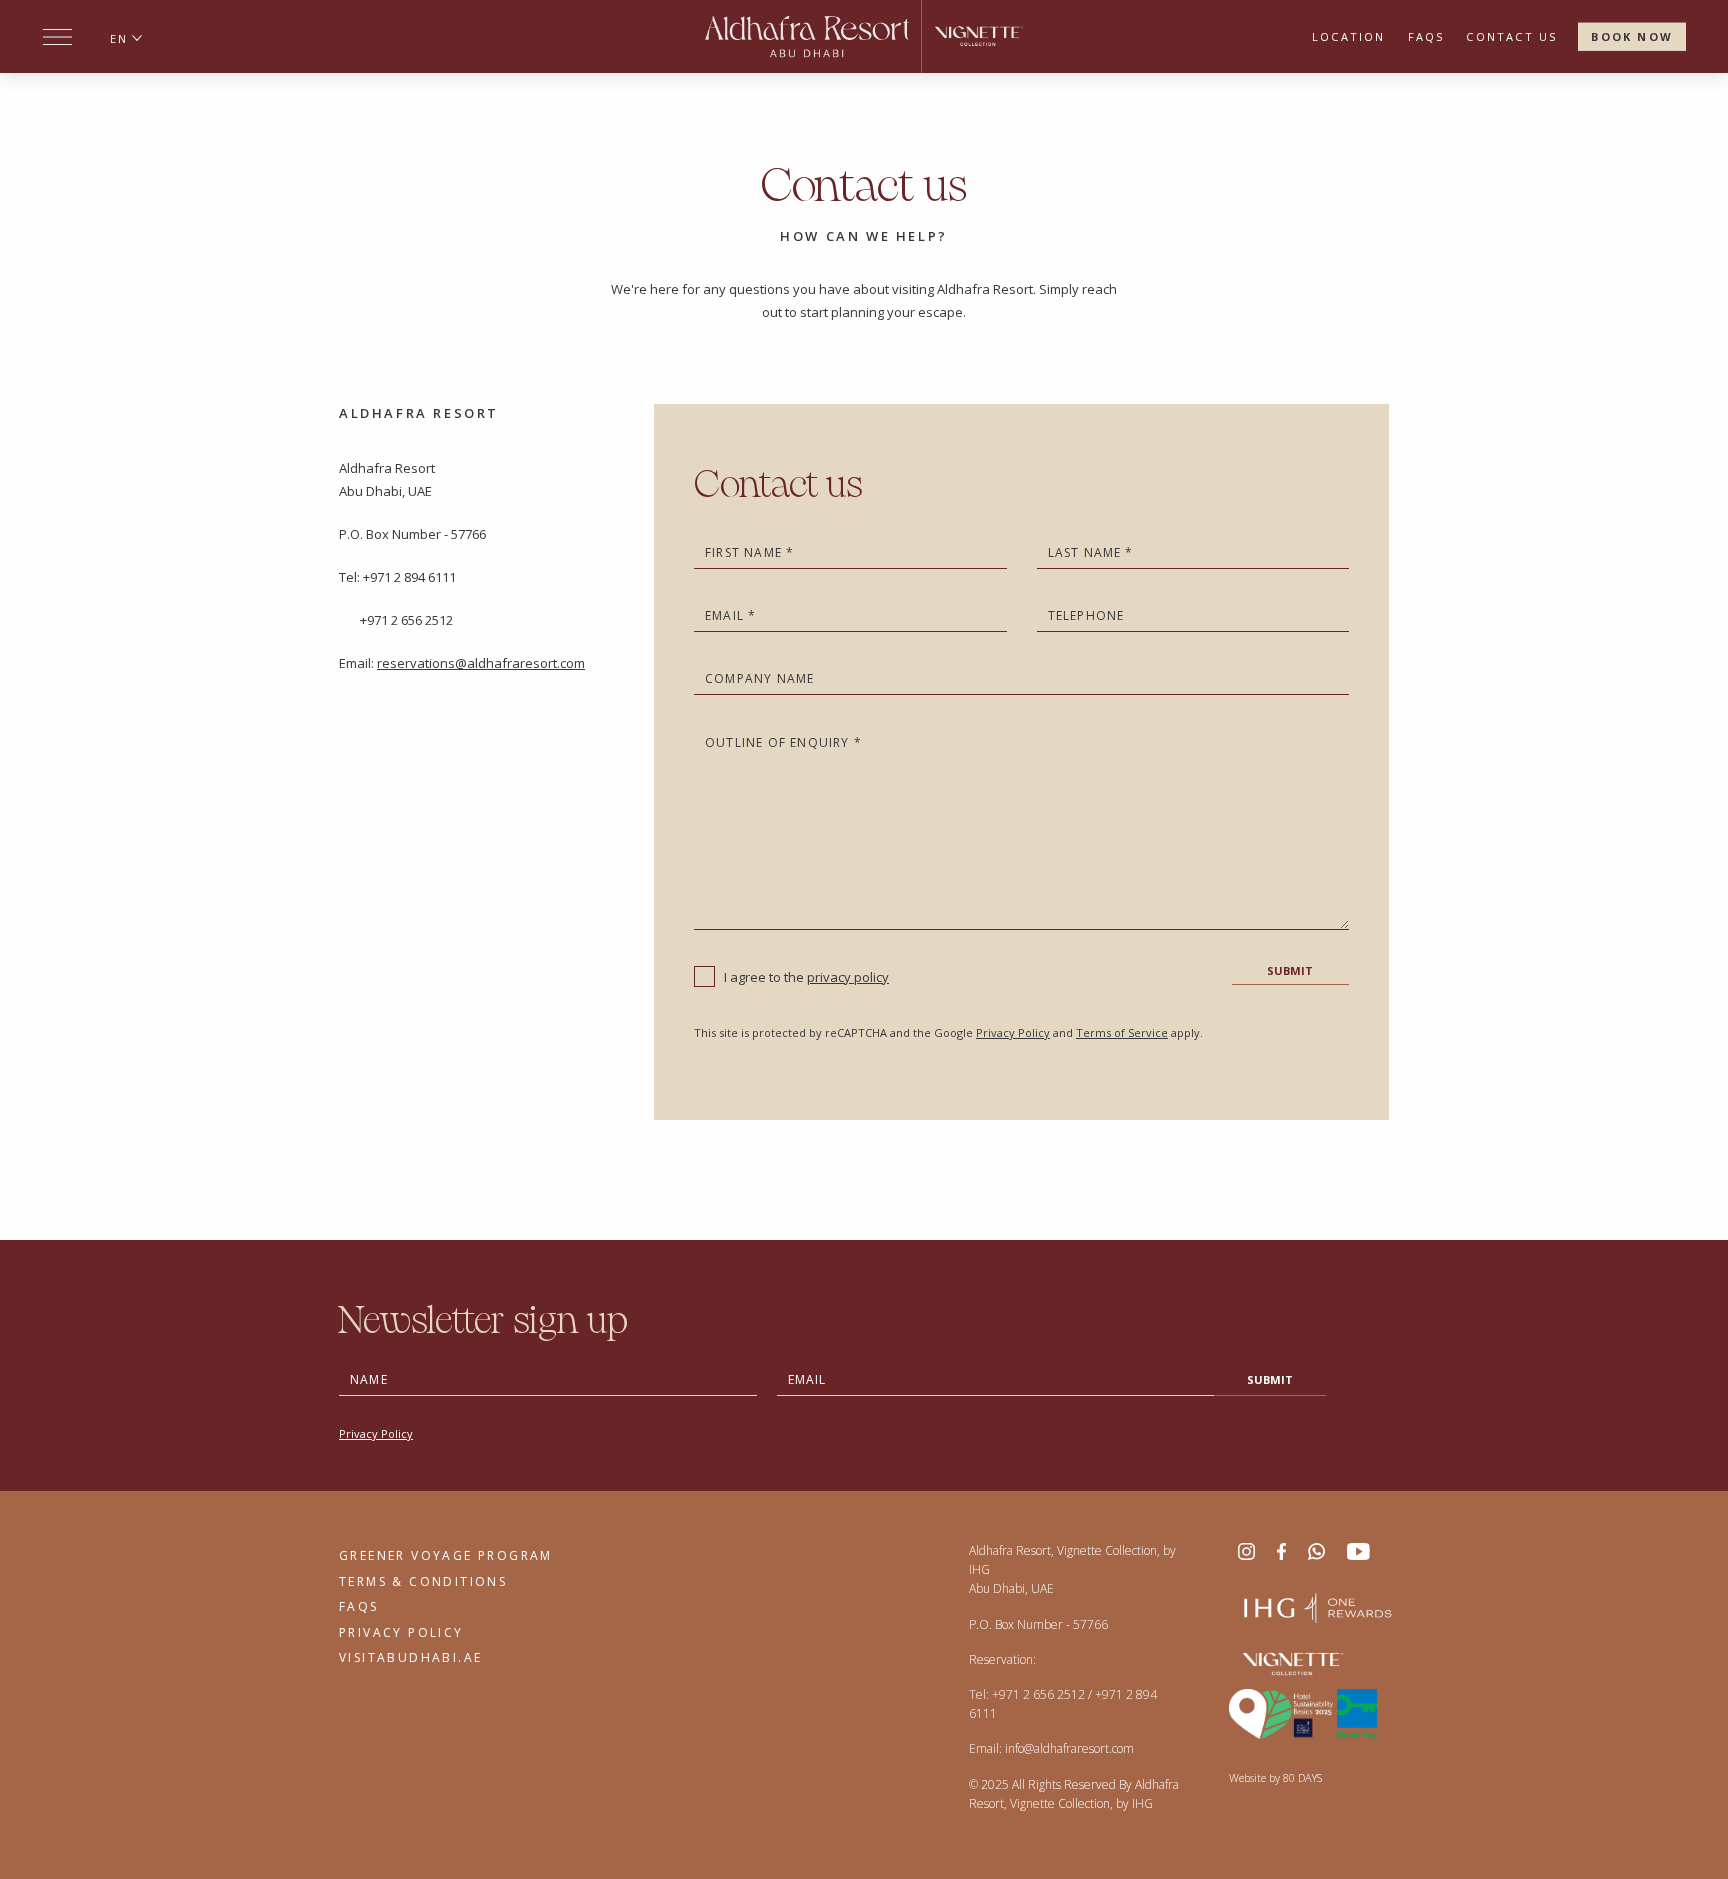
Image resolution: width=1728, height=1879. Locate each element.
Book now (1632, 35)
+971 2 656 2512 (1038, 1694)
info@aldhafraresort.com (1069, 1748)
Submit (1290, 970)
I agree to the (806, 977)
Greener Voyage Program (446, 1555)
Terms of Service (1122, 1032)
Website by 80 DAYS (1275, 1777)
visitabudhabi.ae (410, 1657)
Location (1349, 36)
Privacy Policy (1013, 1032)
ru (119, 88)
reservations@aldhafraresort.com (481, 663)
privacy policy (848, 977)
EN (119, 38)
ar (119, 63)
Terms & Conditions (423, 1581)
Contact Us (1511, 36)
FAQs (1426, 36)
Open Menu (57, 37)
